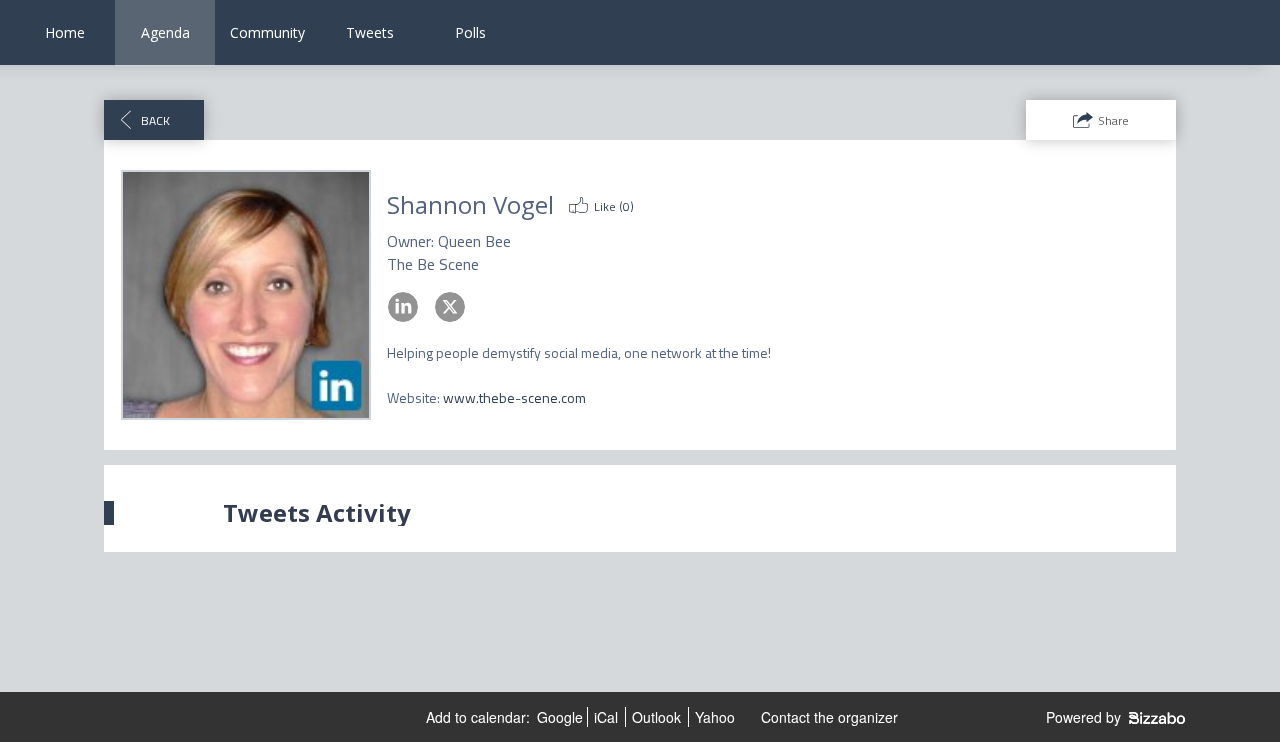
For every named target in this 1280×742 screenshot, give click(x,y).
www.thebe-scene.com (514, 397)
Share (1113, 120)
